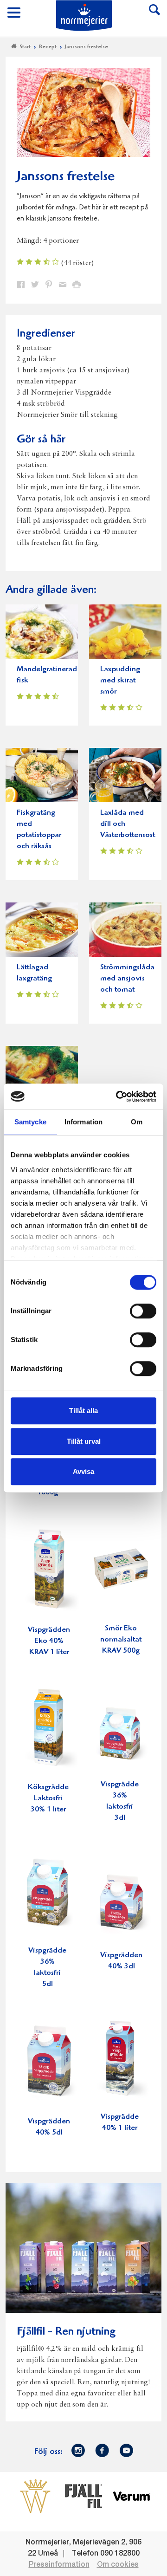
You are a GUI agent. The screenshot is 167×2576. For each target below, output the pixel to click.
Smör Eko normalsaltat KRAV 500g (121, 1640)
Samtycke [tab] (30, 1122)
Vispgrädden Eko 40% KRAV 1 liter (49, 1641)
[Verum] (132, 2496)
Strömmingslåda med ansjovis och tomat (127, 979)
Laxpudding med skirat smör (120, 681)
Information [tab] (83, 1122)
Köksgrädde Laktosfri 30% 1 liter (48, 1799)
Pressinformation (59, 2565)
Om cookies (118, 2565)
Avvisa (83, 1471)
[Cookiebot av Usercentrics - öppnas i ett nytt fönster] (118, 1097)
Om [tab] (137, 1122)
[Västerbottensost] (35, 2496)
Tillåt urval (84, 1441)
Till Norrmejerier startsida (84, 16)
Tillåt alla (83, 1411)
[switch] (143, 1310)
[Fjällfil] (83, 2496)
